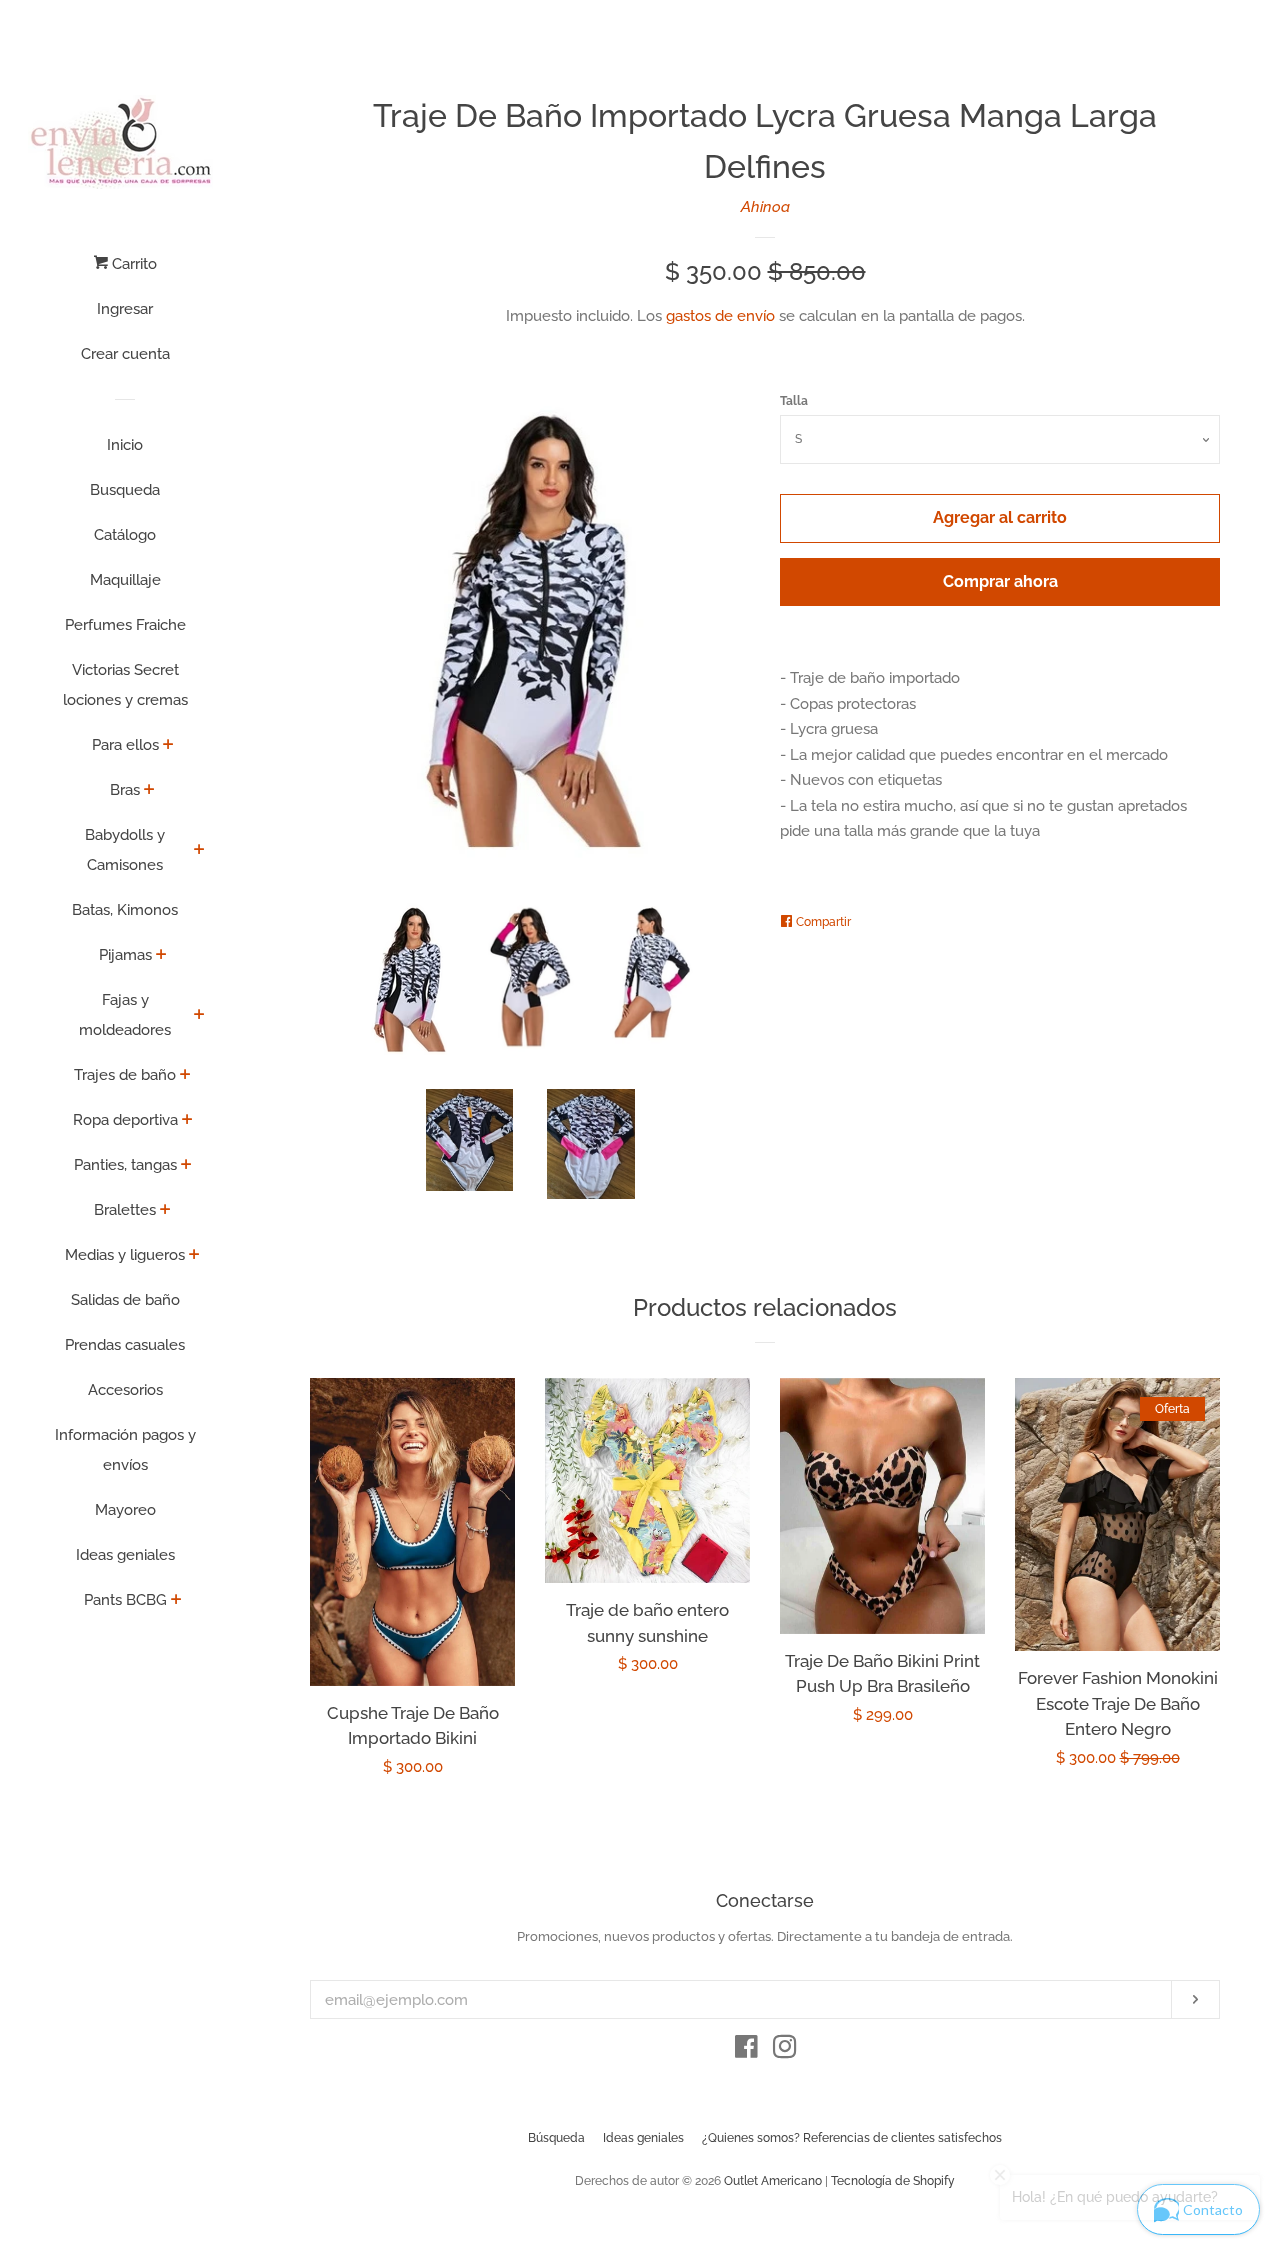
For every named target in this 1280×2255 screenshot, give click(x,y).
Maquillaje (125, 580)
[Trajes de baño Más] (185, 1076)
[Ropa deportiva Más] (187, 1121)
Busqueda (125, 490)
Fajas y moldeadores (125, 1015)
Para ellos (125, 745)
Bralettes (125, 1210)
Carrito (132, 264)
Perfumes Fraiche (125, 625)
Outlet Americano (773, 2181)
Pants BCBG (125, 1600)
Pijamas (125, 955)
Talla (794, 401)
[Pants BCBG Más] (176, 1601)
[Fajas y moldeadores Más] (199, 1016)
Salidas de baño (125, 1300)
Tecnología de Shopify (893, 2181)
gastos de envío (720, 316)
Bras (125, 790)
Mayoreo (125, 1510)
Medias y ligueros (125, 1255)
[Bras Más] (149, 791)
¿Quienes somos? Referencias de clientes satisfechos (852, 2138)
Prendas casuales (125, 1345)
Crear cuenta (125, 354)
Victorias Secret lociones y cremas (125, 685)
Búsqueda (556, 2138)
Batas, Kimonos (125, 910)
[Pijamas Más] (161, 956)
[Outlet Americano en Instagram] (785, 2051)
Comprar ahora (1000, 581)
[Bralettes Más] (165, 1211)
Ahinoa (765, 207)
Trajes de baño (125, 1075)
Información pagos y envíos (125, 1450)
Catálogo (125, 535)
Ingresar (125, 309)
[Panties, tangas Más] (186, 1166)
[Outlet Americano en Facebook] (746, 2051)
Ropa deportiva (125, 1120)
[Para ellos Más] (168, 746)
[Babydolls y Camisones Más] (199, 851)
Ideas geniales (125, 1555)
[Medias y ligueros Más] (194, 1256)
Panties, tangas (125, 1165)
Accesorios (125, 1390)
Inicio (125, 445)
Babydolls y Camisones (125, 850)
